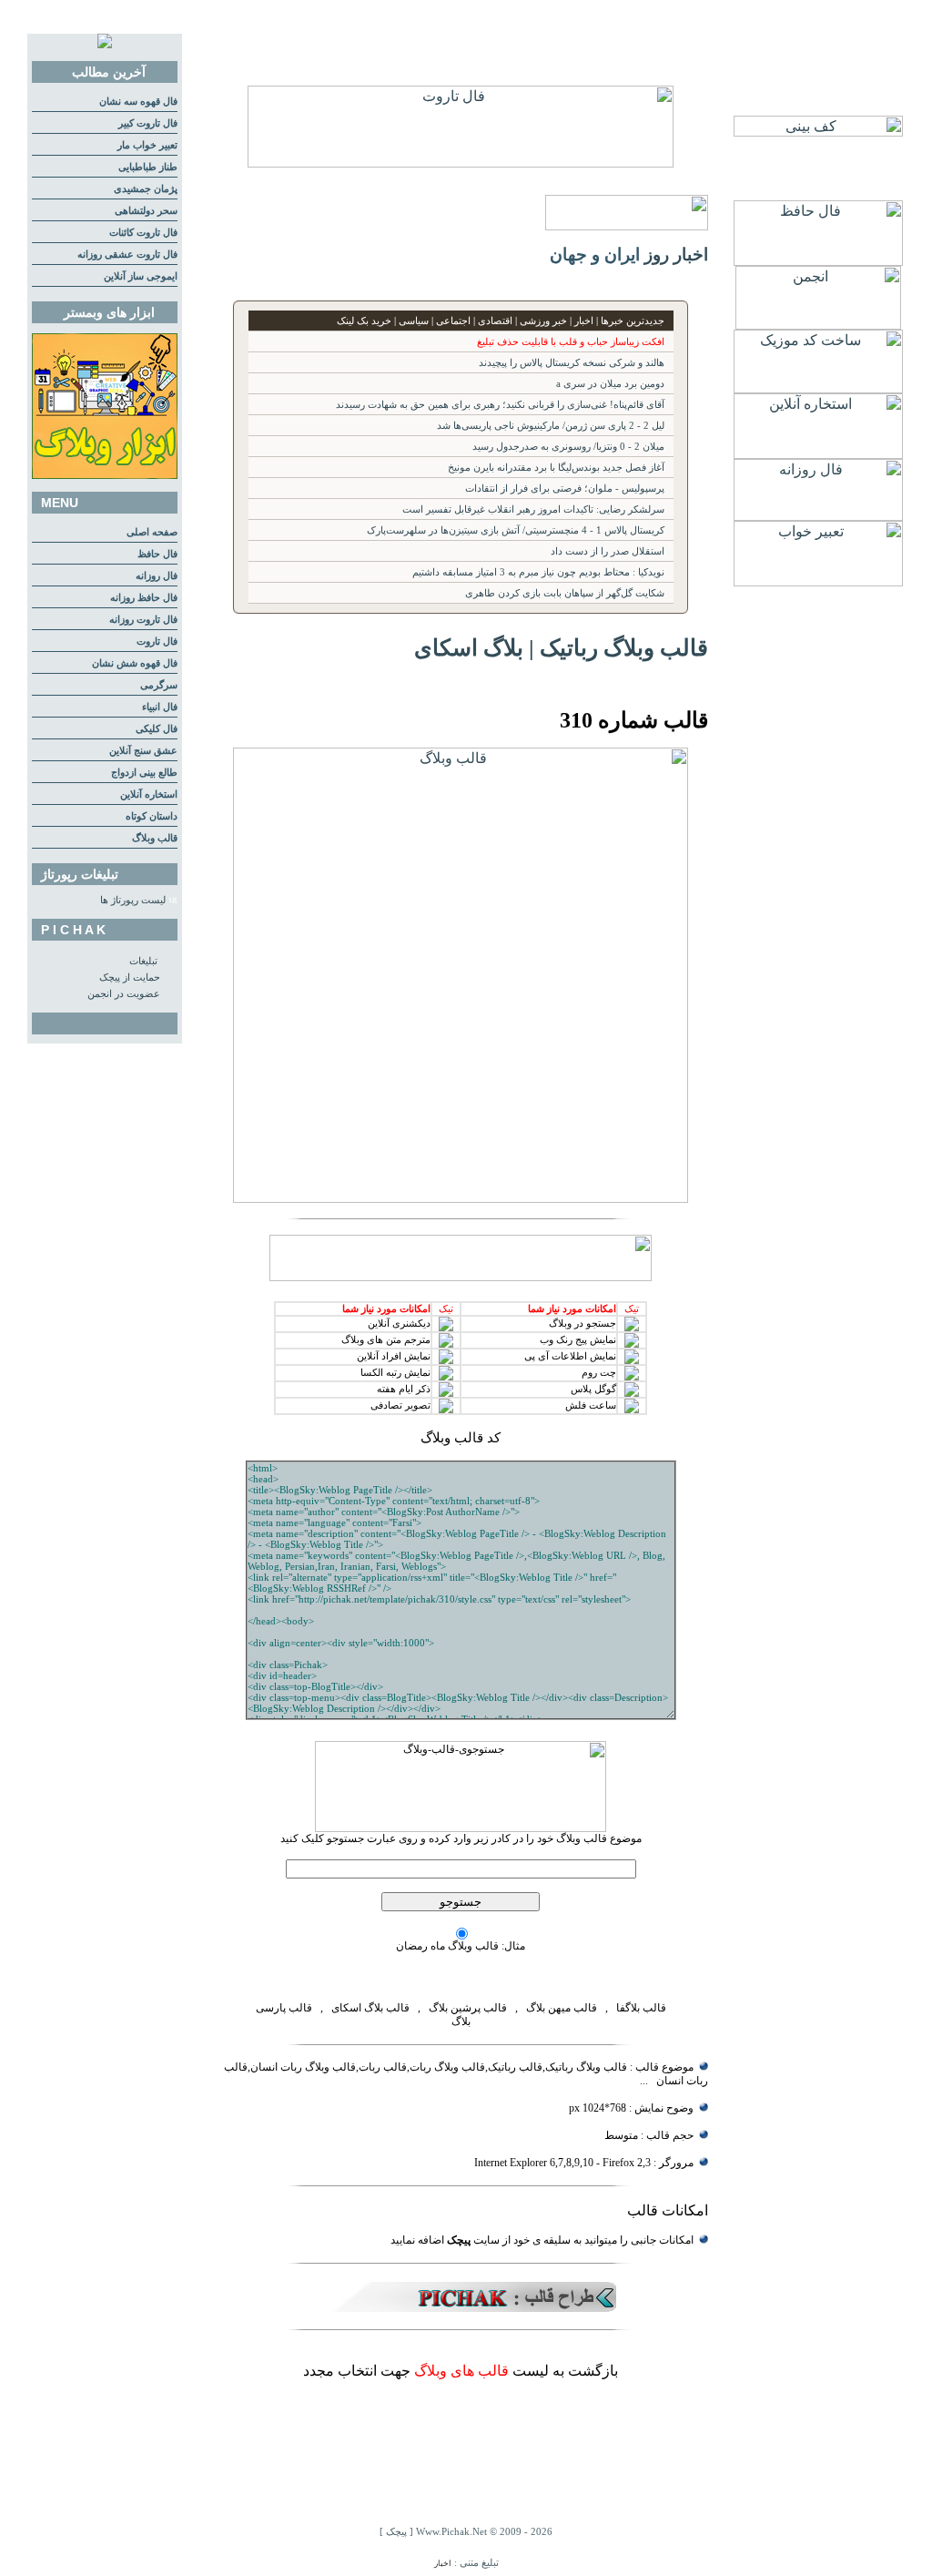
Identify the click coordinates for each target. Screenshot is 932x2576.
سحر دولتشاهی (146, 211)
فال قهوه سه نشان (138, 102)
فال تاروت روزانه (143, 620)
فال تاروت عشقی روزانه (127, 255)
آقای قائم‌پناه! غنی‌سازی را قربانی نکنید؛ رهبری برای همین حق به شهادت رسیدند (500, 405)
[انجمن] (818, 325)
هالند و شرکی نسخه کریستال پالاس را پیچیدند (572, 363)
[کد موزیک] (818, 388)
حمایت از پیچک (130, 977)
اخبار (443, 2563)
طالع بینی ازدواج (144, 773)
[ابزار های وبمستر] (105, 476)
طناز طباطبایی (148, 167)
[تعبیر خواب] (818, 581)
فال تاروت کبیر (148, 123)
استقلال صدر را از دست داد (608, 551)
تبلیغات (143, 961)
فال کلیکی (157, 729)
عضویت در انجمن (124, 994)
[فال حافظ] (818, 261)
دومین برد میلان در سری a (610, 384)
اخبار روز (676, 255)
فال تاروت (157, 641)
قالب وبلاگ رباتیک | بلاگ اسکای (561, 647)
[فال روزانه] (818, 516)
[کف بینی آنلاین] (818, 132)
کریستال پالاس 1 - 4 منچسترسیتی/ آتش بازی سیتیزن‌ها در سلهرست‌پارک (516, 530)
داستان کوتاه (152, 816)
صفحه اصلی (152, 532)
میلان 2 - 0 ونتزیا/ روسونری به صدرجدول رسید (568, 447)
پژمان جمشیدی (146, 189)
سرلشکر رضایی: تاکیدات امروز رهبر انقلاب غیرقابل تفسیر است (533, 509)
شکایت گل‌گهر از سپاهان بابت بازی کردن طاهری (565, 593)
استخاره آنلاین (149, 794)
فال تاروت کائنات (143, 233)
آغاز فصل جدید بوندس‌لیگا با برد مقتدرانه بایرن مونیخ (556, 468)
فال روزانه (157, 576)
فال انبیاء (160, 707)
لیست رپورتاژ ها (133, 900)
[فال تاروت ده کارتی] (461, 163)
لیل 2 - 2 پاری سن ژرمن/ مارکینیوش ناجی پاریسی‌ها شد (551, 426)
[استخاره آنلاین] (818, 454)
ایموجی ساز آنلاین (141, 276)
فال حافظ (157, 554)
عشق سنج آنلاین (143, 751)
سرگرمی (159, 685)
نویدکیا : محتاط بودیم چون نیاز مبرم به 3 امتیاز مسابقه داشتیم (538, 572)
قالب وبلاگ (155, 838)
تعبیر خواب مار (147, 145)
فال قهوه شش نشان (135, 663)
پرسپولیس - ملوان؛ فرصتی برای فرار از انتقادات (565, 489)
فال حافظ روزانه (144, 598)
